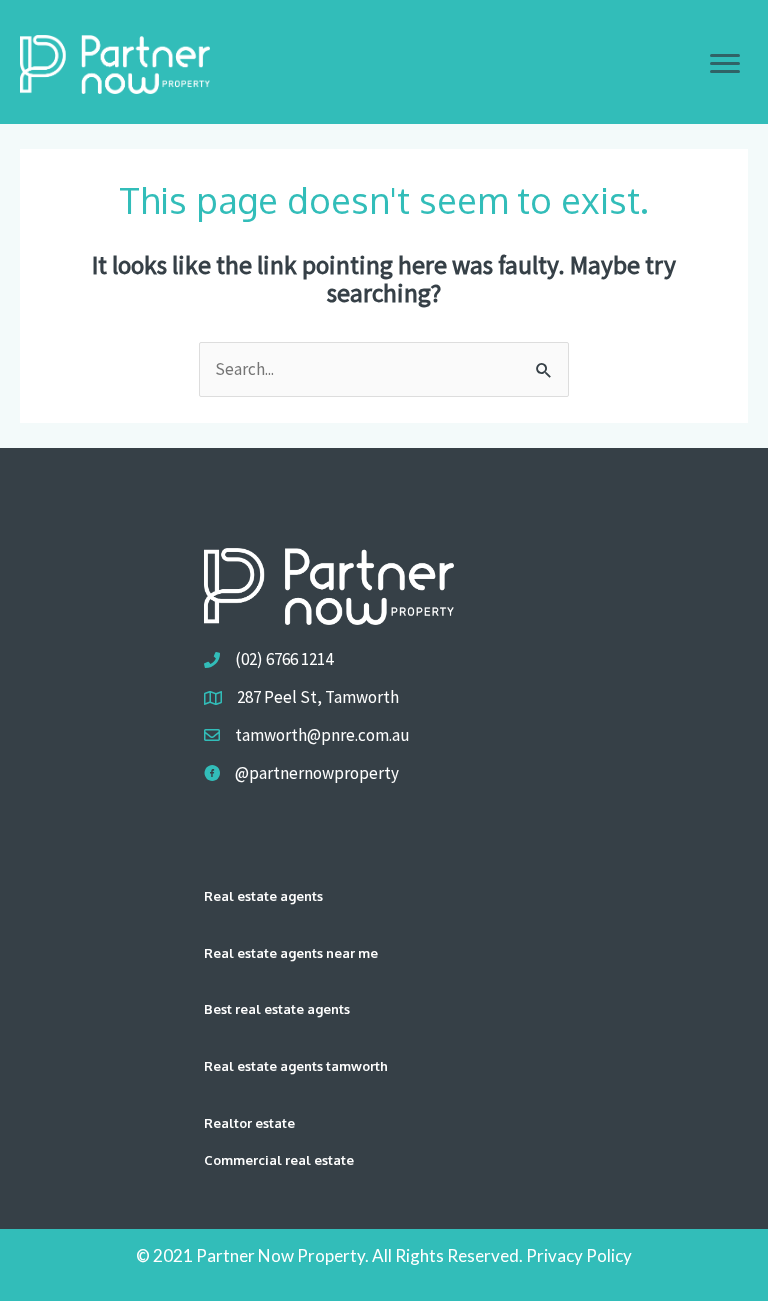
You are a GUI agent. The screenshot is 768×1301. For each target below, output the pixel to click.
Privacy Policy (579, 1255)
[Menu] (725, 64)
